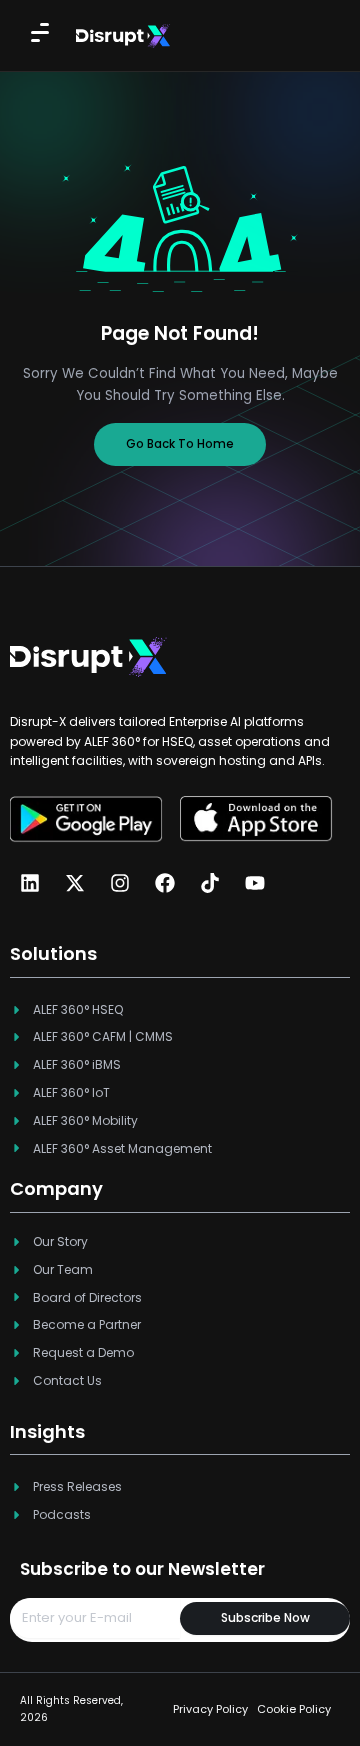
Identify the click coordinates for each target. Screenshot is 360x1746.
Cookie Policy (294, 1709)
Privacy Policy (210, 1709)
